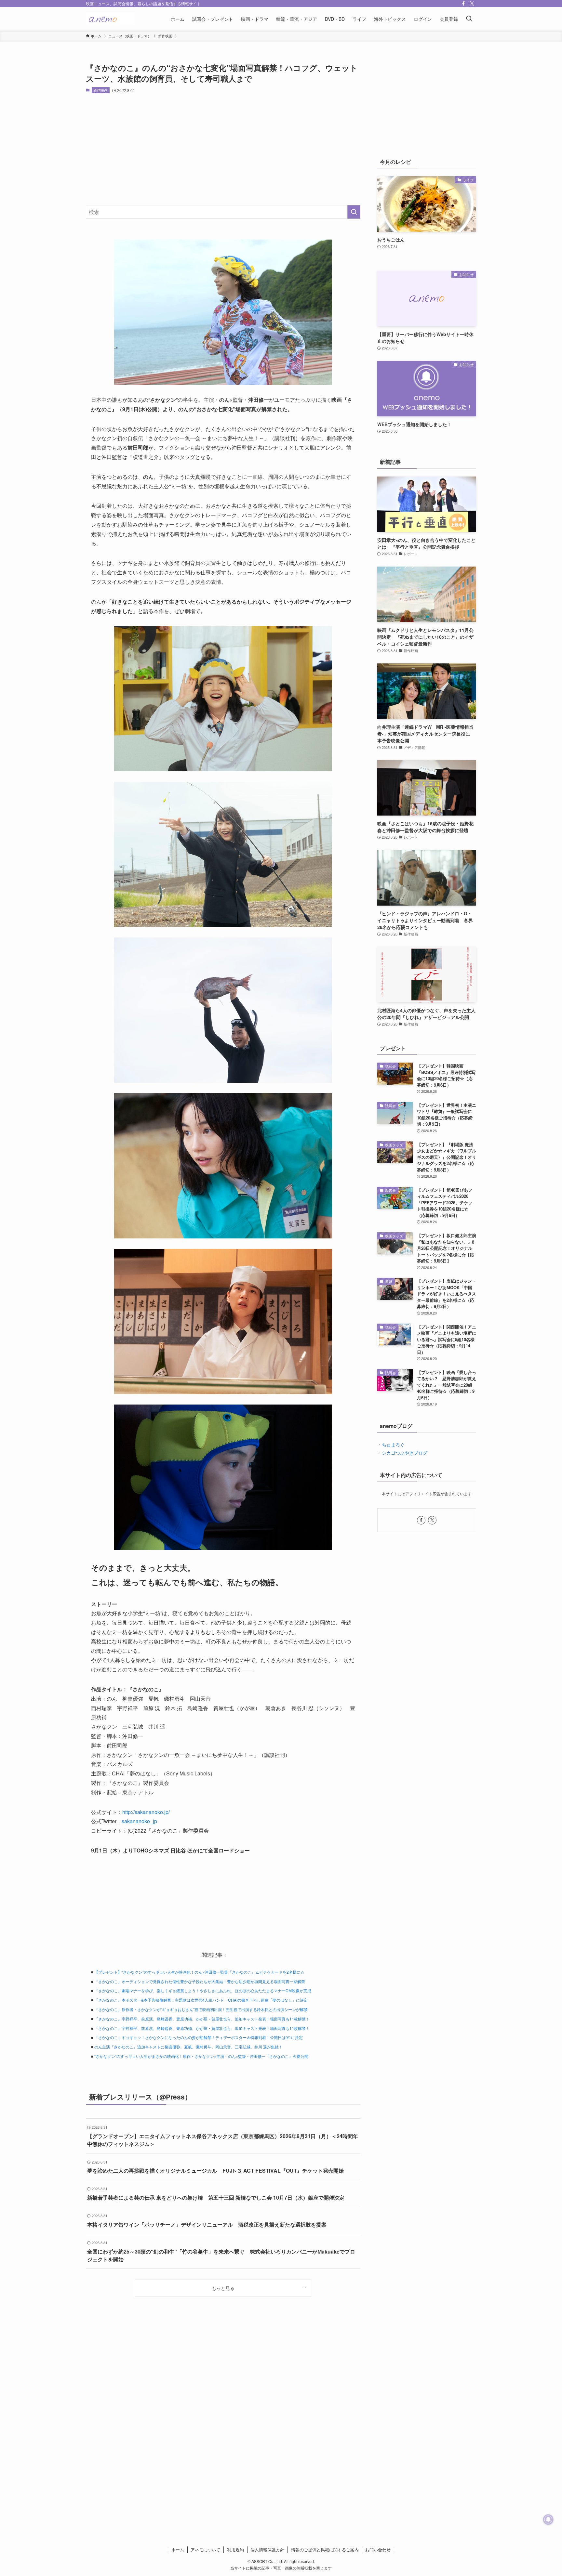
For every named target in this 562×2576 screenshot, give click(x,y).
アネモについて (205, 2550)
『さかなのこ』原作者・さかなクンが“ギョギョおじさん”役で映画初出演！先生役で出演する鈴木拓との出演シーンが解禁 (201, 2009)
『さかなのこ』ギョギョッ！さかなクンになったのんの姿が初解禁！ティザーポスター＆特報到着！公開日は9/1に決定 (199, 2037)
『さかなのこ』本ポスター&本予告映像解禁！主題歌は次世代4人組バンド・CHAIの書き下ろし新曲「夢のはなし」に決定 (201, 2000)
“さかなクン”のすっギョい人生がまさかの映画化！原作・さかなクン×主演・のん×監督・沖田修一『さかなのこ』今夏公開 (201, 2056)
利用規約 (235, 2550)
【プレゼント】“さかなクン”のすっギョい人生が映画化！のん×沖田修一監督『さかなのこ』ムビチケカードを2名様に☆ (199, 1972)
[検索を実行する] (354, 212)
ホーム (178, 2550)
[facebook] (463, 4)
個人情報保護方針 (267, 2550)
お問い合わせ (378, 2550)
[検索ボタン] (469, 19)
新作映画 (100, 90)
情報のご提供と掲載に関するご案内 (325, 2550)
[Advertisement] (223, 149)
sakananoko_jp (139, 1821)
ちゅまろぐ (393, 1445)
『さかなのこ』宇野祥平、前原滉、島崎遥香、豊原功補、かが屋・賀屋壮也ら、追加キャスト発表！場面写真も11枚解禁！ (202, 2019)
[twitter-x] (472, 4)
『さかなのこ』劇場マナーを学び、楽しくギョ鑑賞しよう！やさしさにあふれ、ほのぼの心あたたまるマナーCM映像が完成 (203, 1990)
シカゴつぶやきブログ (405, 1453)
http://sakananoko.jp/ (146, 1812)
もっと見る (223, 2288)
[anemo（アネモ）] (110, 19)
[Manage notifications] (548, 2519)
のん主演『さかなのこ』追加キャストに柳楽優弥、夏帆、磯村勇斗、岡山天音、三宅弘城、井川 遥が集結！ (188, 2047)
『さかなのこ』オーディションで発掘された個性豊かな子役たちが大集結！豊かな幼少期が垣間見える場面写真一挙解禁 (200, 1981)
